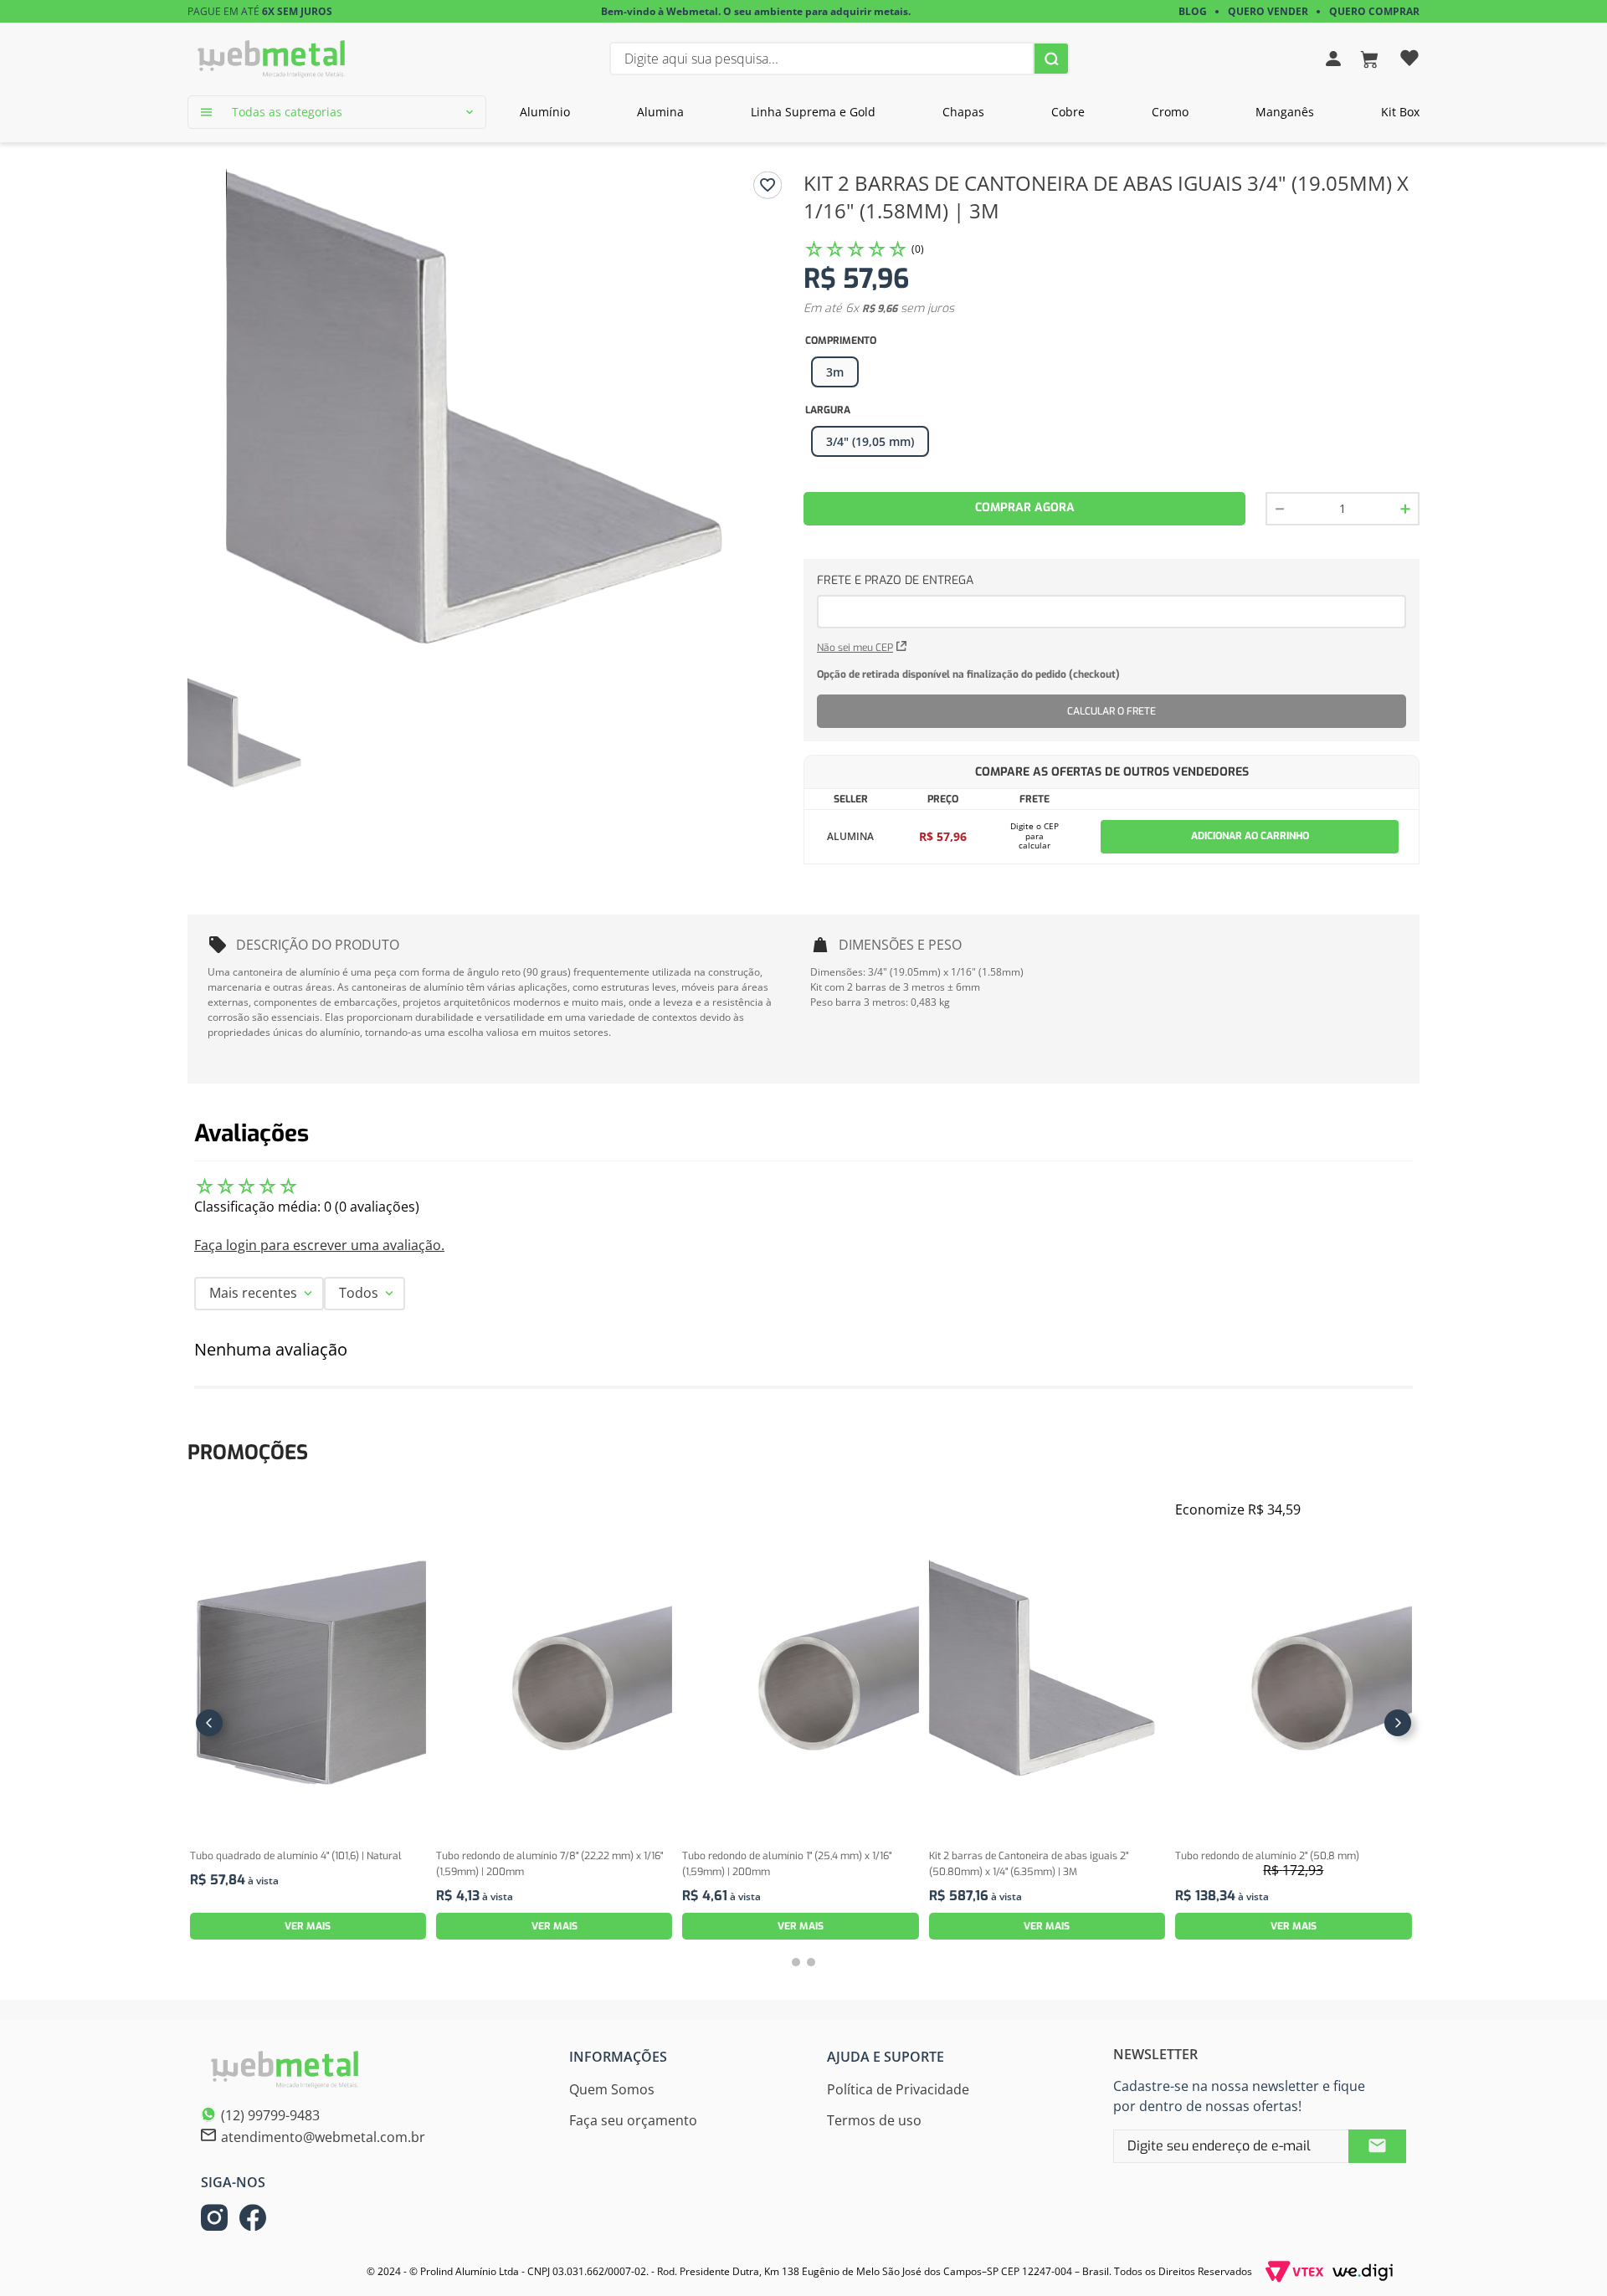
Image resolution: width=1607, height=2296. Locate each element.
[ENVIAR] (1377, 2146)
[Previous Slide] (209, 1723)
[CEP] (1112, 600)
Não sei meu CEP (855, 648)
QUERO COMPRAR (1374, 11)
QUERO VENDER (1268, 11)
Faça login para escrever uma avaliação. (319, 1245)
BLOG (1193, 11)
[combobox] (839, 59)
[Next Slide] (1398, 1723)
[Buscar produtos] (1051, 59)
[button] (870, 442)
